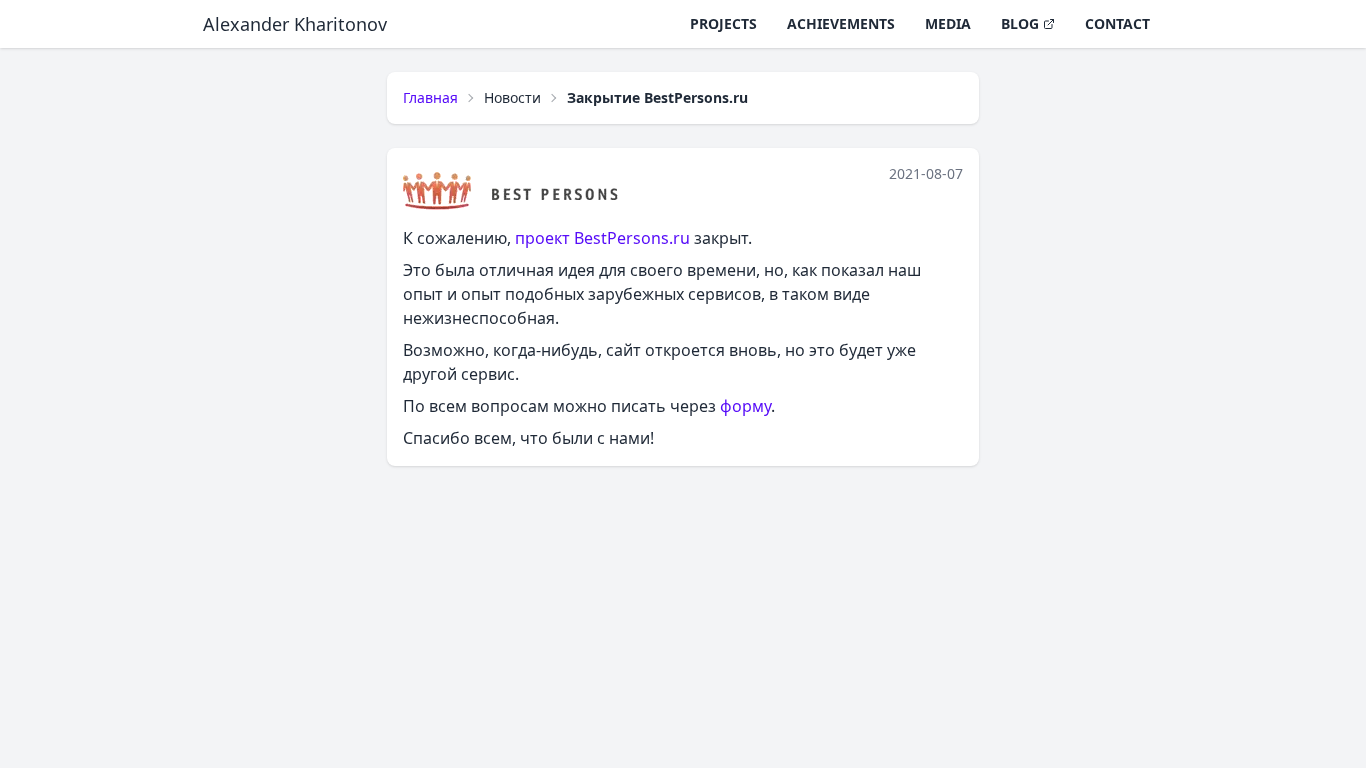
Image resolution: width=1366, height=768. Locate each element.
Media (948, 23)
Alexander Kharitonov (295, 24)
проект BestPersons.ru (602, 238)
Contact (1117, 23)
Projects (723, 23)
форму (745, 406)
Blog (1020, 23)
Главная (430, 97)
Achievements (841, 23)
